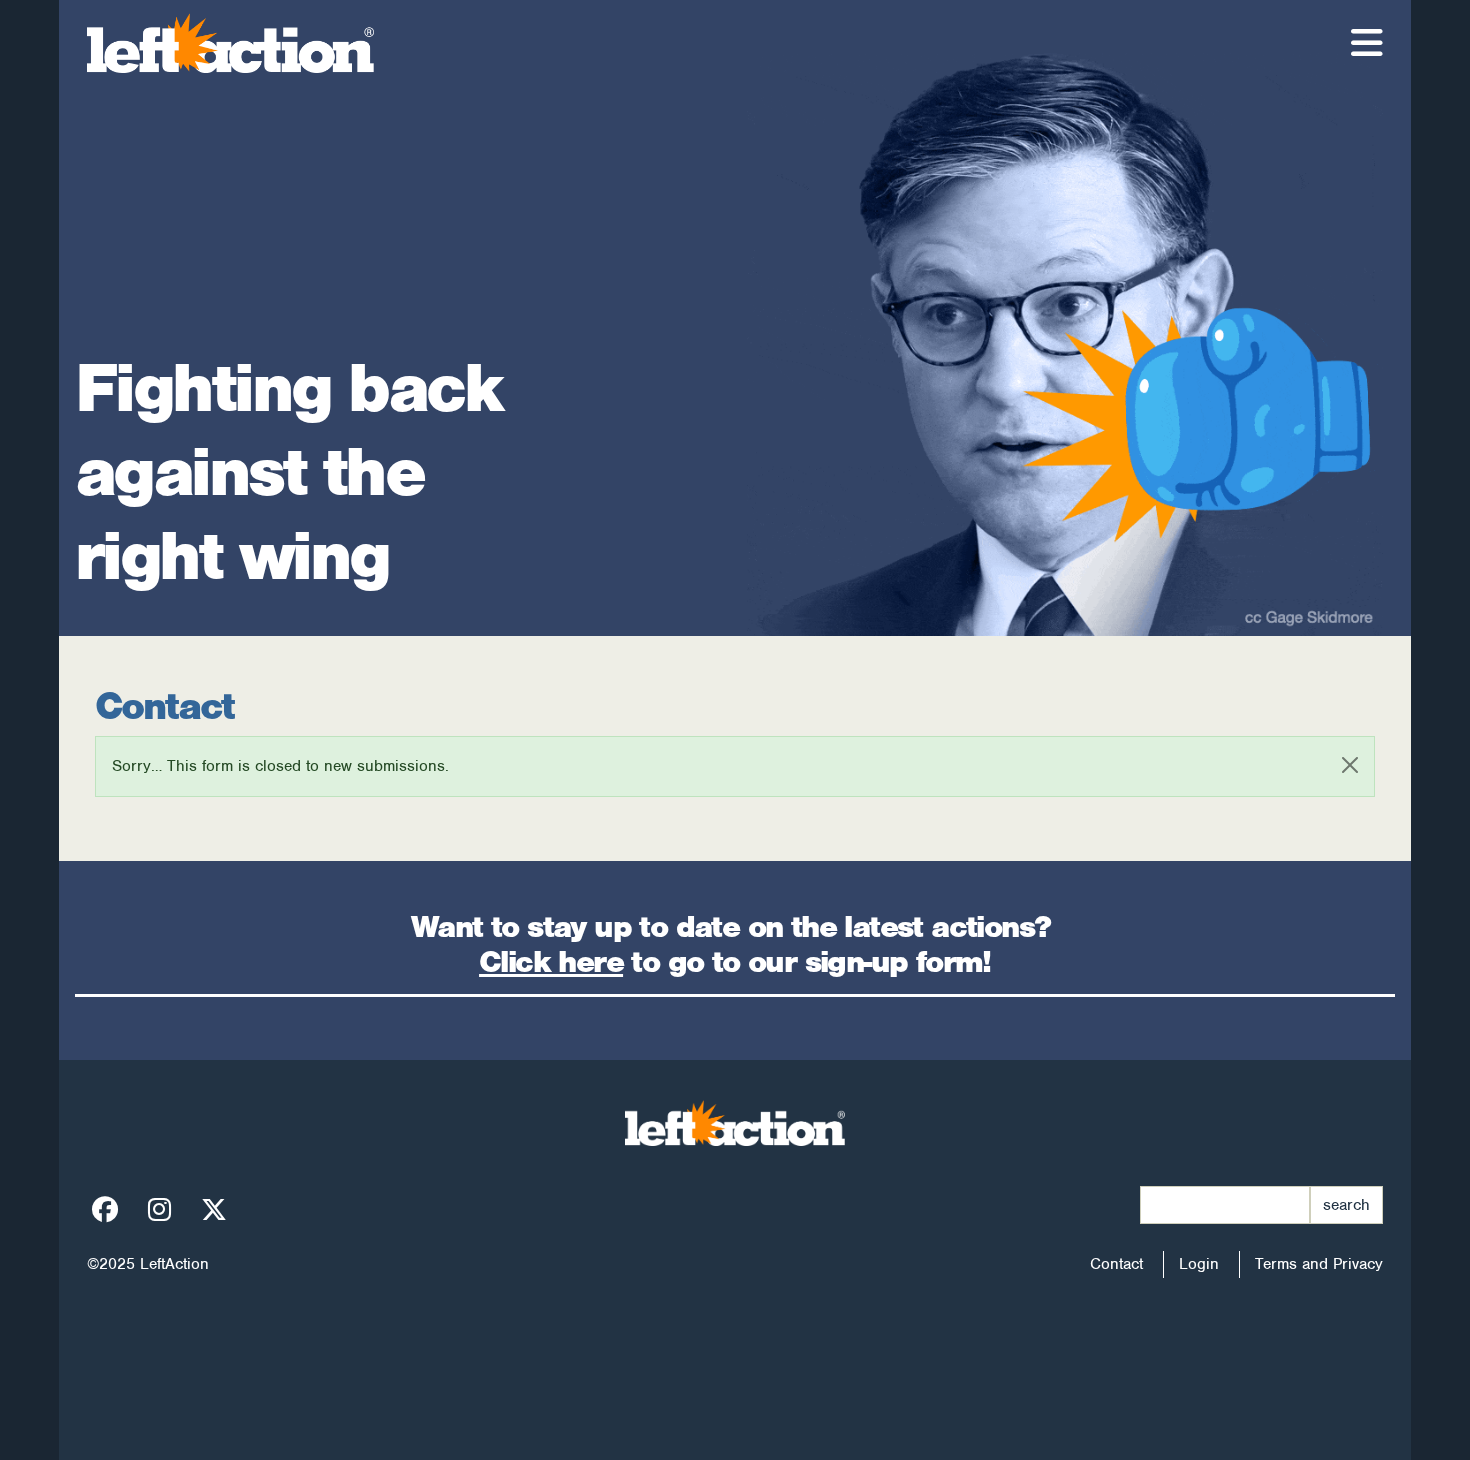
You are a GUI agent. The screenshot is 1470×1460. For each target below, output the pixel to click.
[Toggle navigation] (1367, 43)
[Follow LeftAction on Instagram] (159, 1210)
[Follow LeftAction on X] (214, 1210)
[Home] (238, 43)
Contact (1116, 1264)
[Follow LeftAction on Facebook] (105, 1210)
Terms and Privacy (1319, 1264)
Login (1199, 1264)
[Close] (1350, 765)
